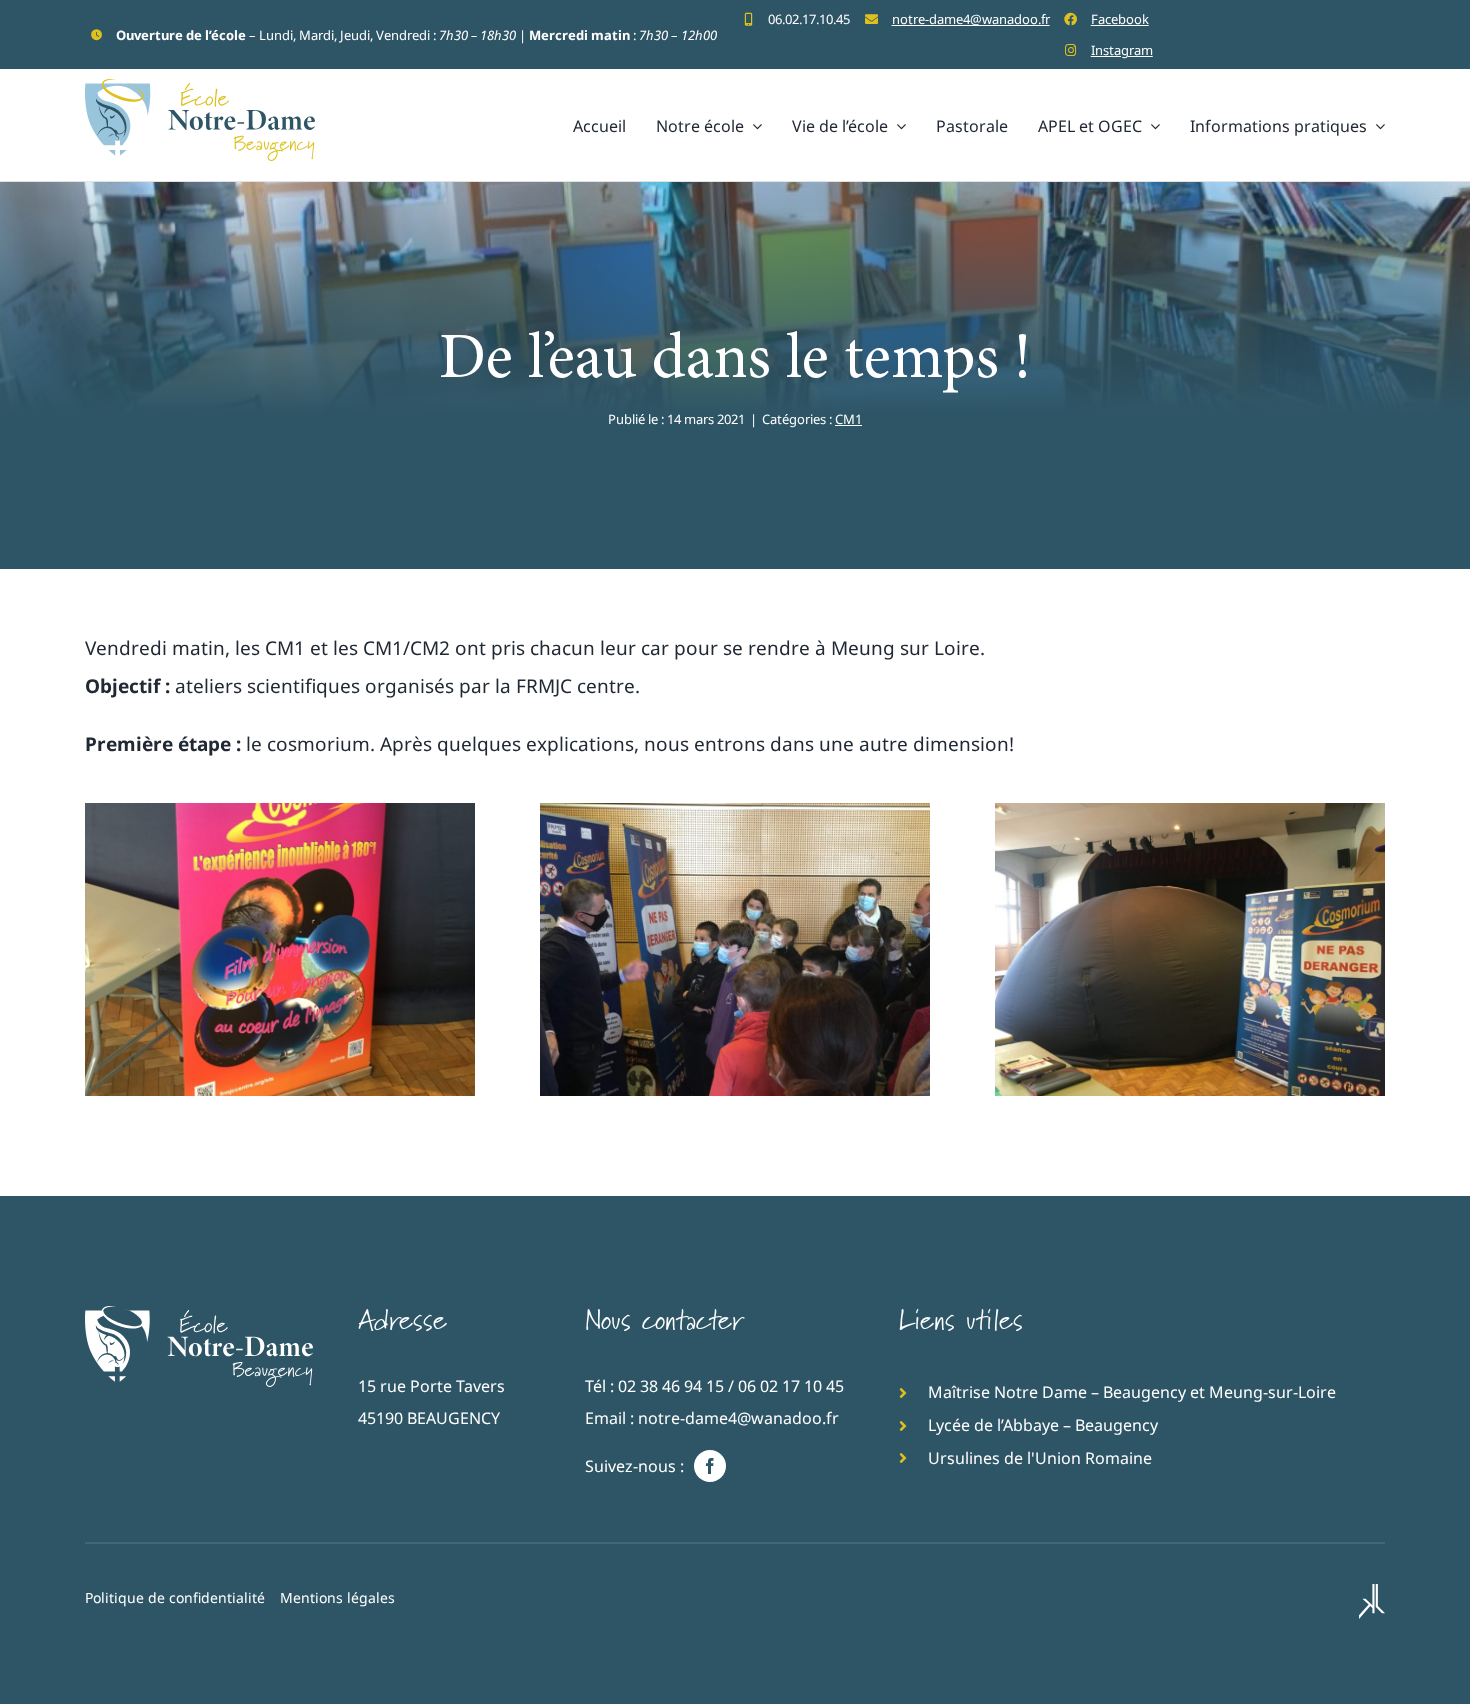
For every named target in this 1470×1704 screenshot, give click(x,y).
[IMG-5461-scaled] (735, 812)
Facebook (1120, 19)
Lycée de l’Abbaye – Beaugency (1043, 1425)
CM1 (848, 419)
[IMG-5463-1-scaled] (1190, 812)
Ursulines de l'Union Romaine (1040, 1458)
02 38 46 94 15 (671, 1386)
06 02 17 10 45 (791, 1386)
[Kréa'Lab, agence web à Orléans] (1372, 1604)
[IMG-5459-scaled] (280, 812)
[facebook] (710, 1466)
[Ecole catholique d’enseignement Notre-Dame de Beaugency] (199, 1315)
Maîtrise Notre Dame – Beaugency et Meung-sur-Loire (1132, 1392)
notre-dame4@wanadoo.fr (971, 19)
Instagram (1122, 50)
